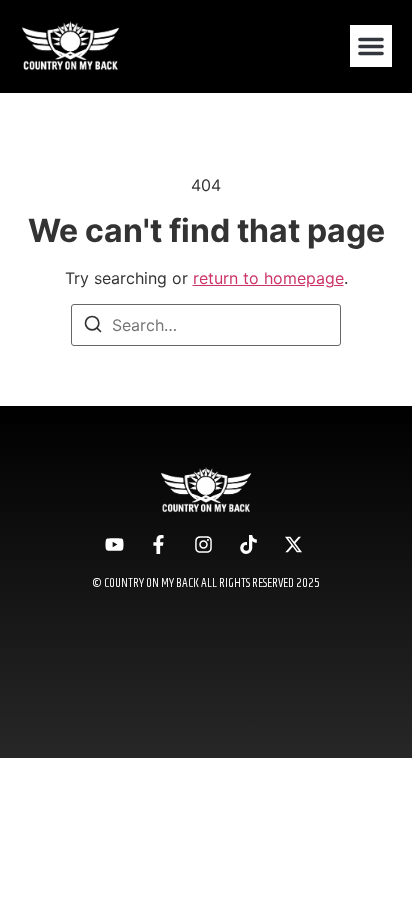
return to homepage (268, 278)
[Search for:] (206, 325)
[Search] (93, 327)
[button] (371, 46)
